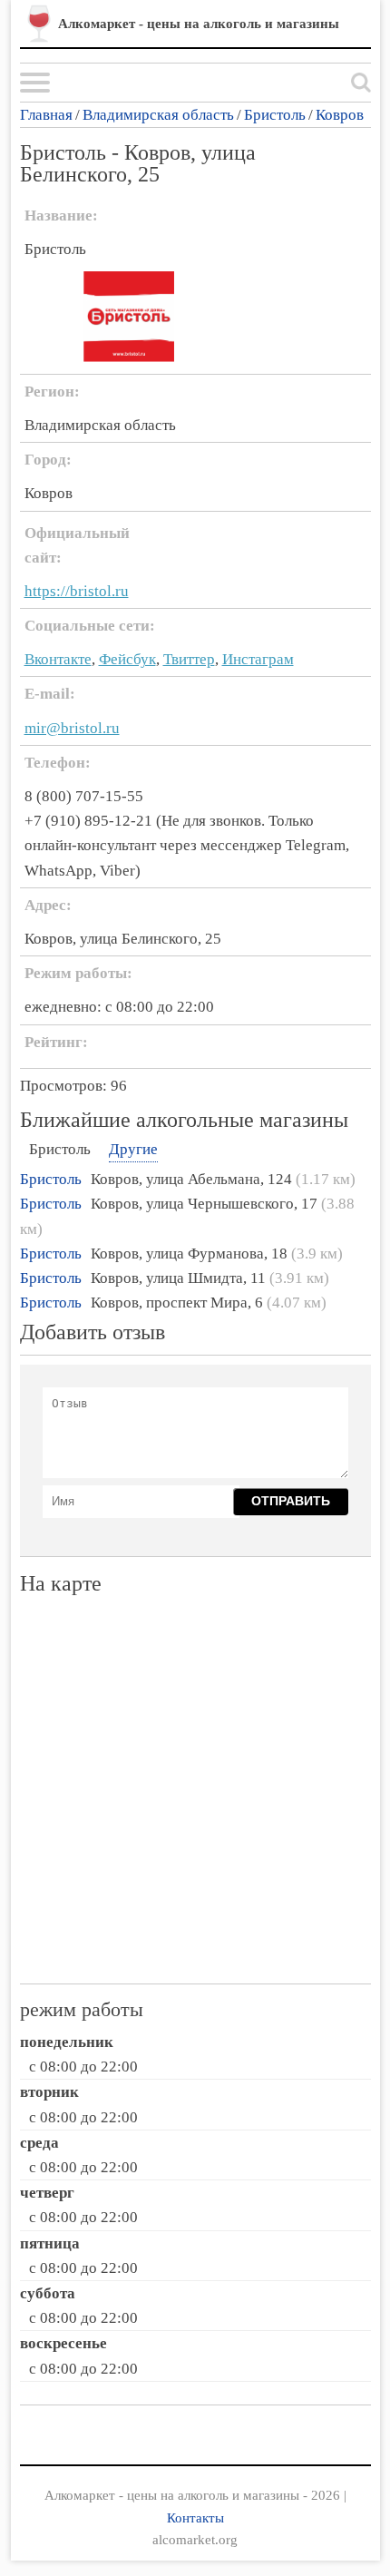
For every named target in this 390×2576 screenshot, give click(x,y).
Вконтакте (58, 659)
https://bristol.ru (77, 591)
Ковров (340, 115)
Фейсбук (127, 659)
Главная (46, 115)
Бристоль (275, 115)
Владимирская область (158, 115)
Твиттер (189, 659)
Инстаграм (258, 659)
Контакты (195, 2517)
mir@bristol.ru (72, 728)
